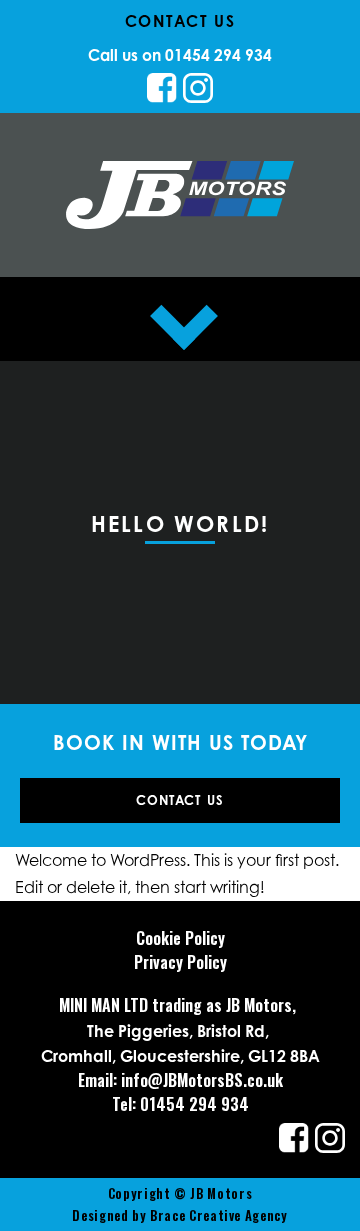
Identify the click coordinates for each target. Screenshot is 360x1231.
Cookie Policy (180, 938)
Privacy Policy (180, 962)
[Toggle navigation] (180, 319)
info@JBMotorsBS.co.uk (202, 1080)
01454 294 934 (218, 55)
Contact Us (180, 800)
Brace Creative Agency (218, 1215)
